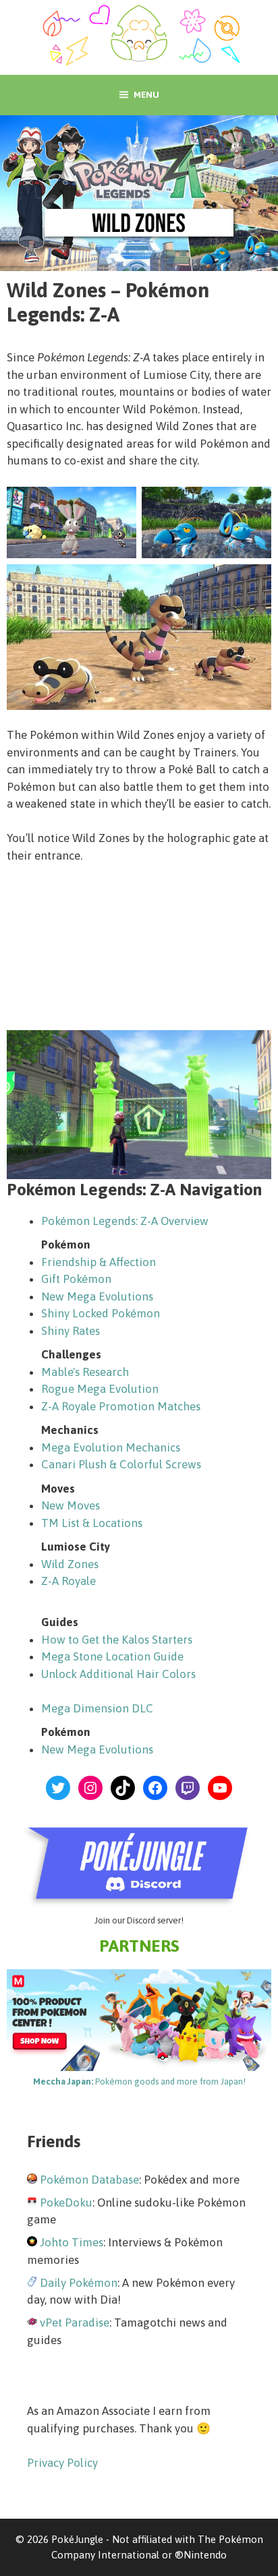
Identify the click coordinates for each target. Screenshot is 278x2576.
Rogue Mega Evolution (100, 1389)
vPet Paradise (75, 2323)
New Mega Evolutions (97, 1296)
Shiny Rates (71, 1331)
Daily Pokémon (79, 2283)
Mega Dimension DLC (97, 1708)
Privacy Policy (62, 2463)
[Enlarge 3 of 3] (254, 582)
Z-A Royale (68, 1581)
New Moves (71, 1505)
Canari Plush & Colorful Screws (121, 1464)
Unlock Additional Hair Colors (118, 1674)
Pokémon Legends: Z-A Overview (125, 1221)
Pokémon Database (89, 2180)
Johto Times (72, 2242)
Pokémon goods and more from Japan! (139, 2081)
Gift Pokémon (76, 1279)
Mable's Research (85, 1372)
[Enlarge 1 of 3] (119, 504)
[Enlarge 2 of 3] (254, 504)
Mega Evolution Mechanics (111, 1447)
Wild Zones (70, 1564)
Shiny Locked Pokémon (101, 1313)
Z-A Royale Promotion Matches (121, 1406)
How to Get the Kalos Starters (117, 1640)
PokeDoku (66, 2203)
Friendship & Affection (99, 1262)
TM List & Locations (92, 1523)
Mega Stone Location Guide (112, 1656)
